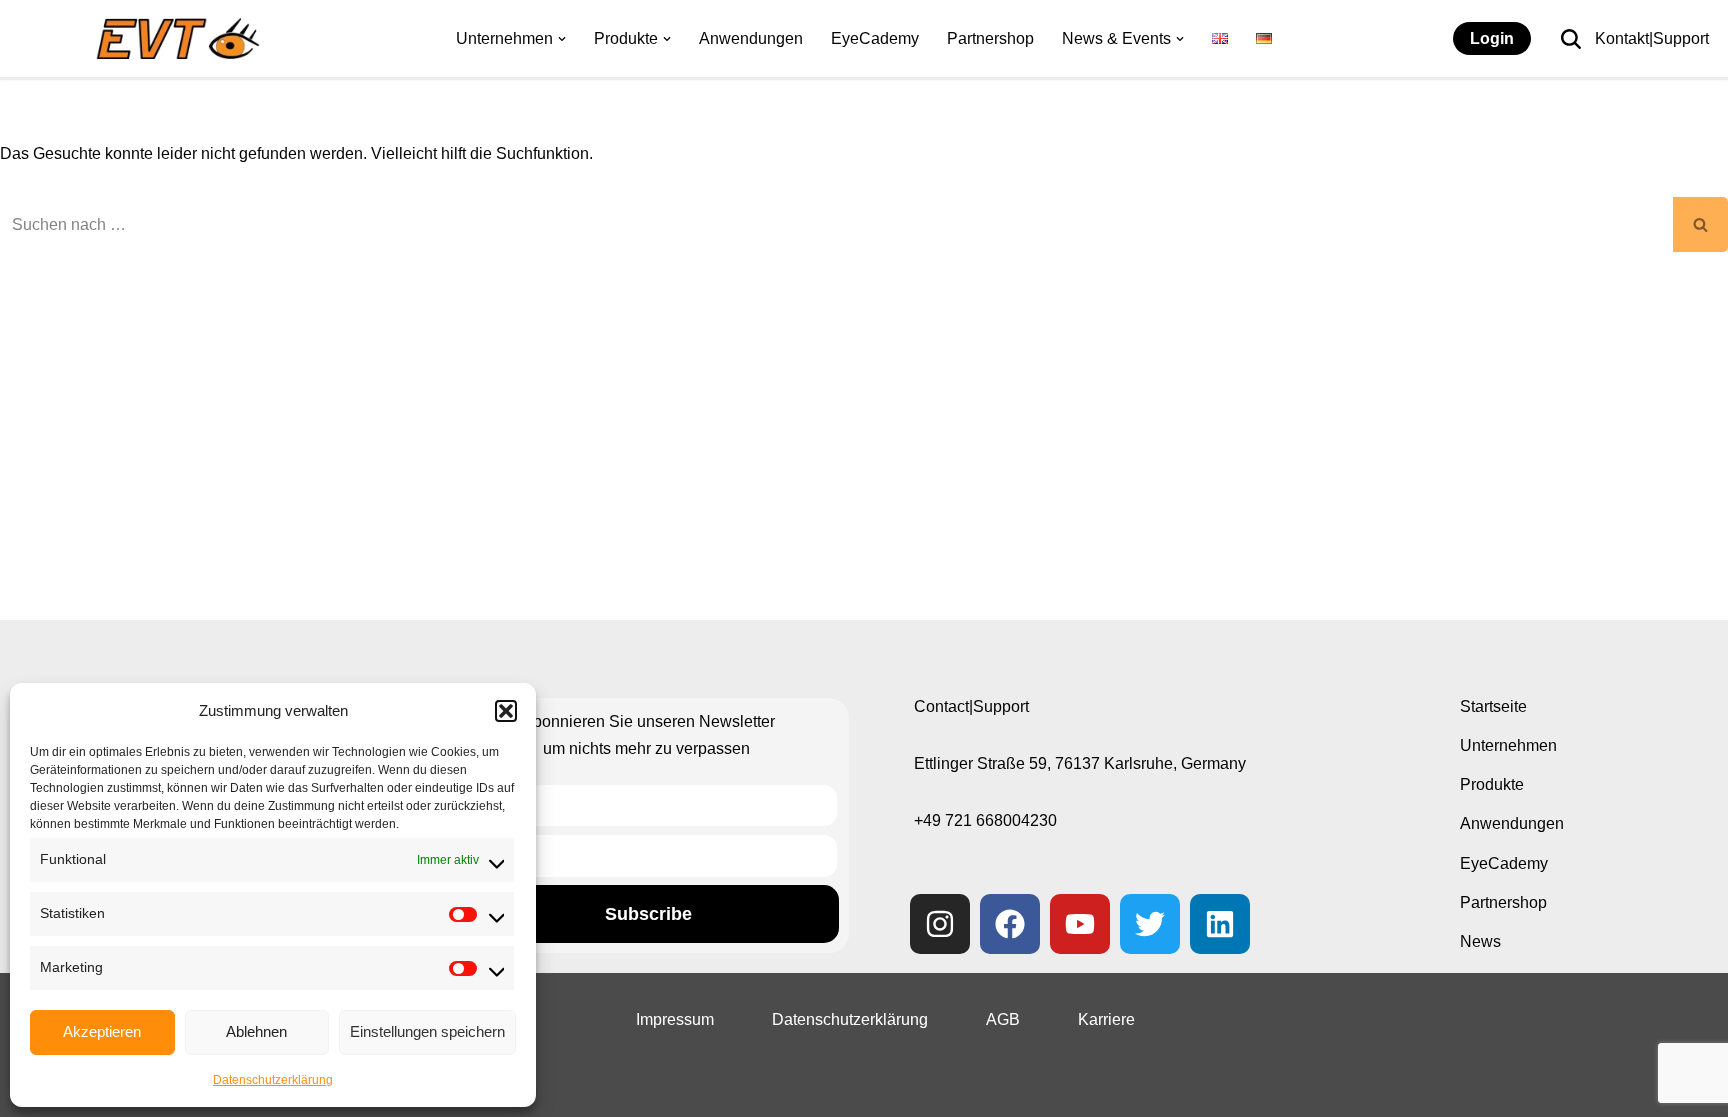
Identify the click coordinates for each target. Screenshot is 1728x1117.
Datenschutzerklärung (273, 1080)
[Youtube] (1080, 924)
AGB (1003, 1019)
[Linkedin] (1220, 924)
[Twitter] (1150, 924)
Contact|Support (971, 706)
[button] (506, 711)
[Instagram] (940, 924)
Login (1492, 38)
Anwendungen (751, 38)
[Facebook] (1010, 924)
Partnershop (990, 38)
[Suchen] (1571, 39)
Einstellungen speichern (427, 1031)
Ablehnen (256, 1031)
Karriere (1106, 1019)
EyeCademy (875, 38)
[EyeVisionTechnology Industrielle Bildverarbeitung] (182, 38)
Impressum (675, 1019)
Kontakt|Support (1652, 38)
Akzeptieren (102, 1031)
